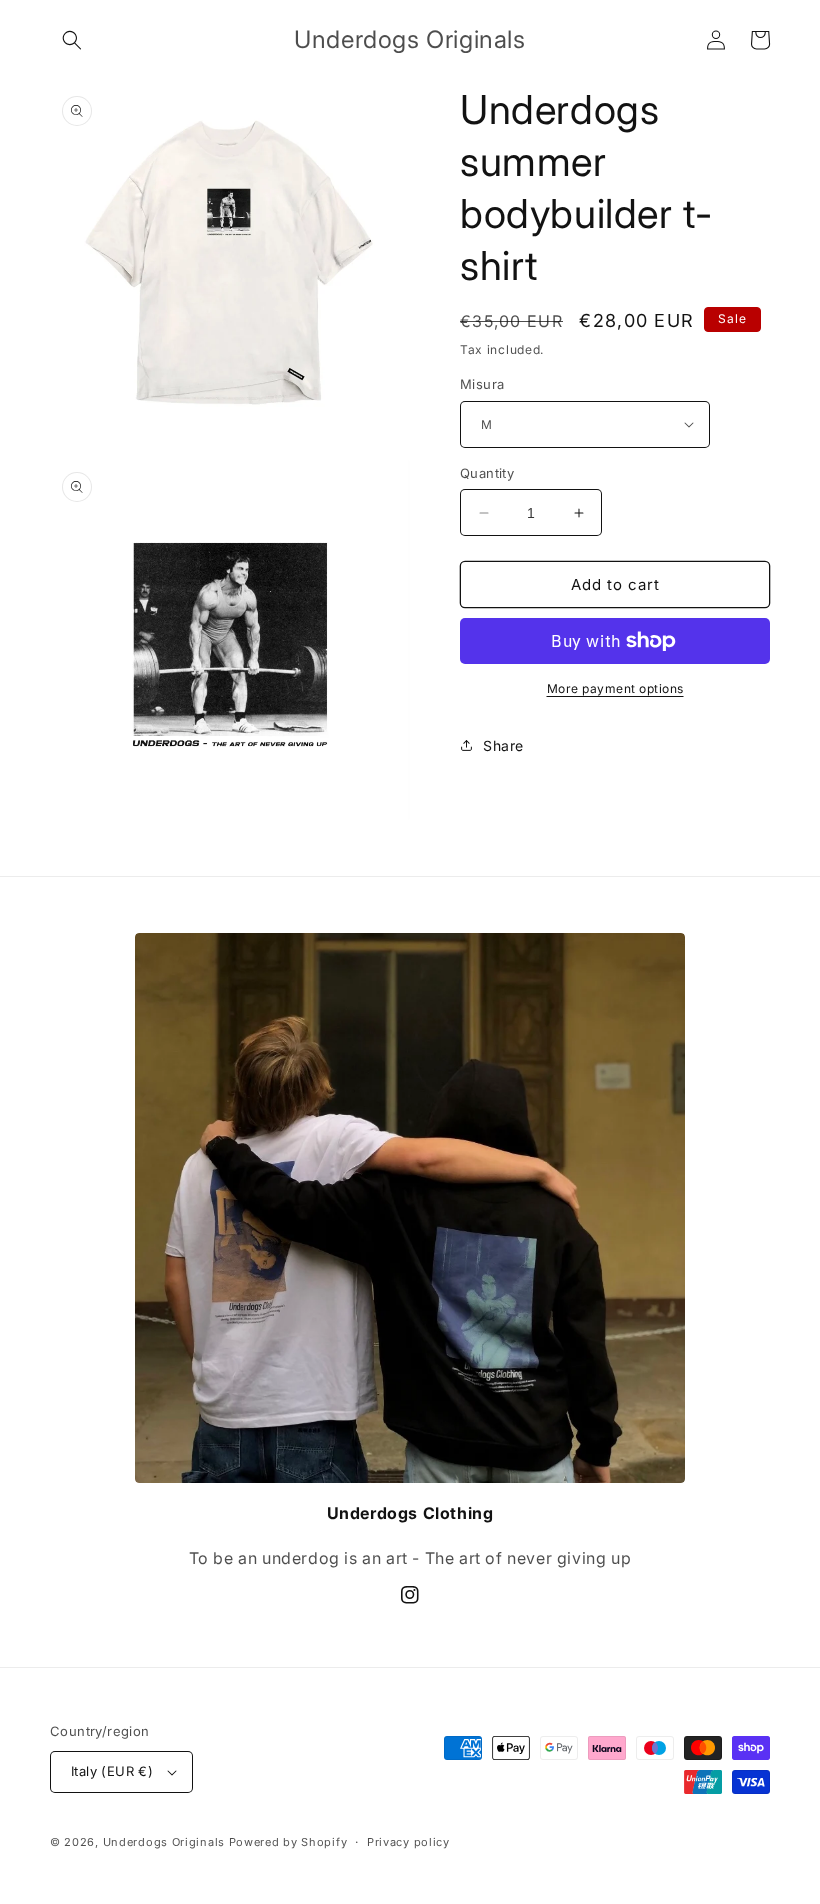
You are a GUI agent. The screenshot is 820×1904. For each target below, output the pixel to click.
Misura (482, 384)
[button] (72, 40)
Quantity (487, 473)
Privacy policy (408, 1842)
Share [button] (503, 745)
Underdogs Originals (164, 1842)
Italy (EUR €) (112, 1771)
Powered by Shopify (288, 1842)
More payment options (615, 688)
